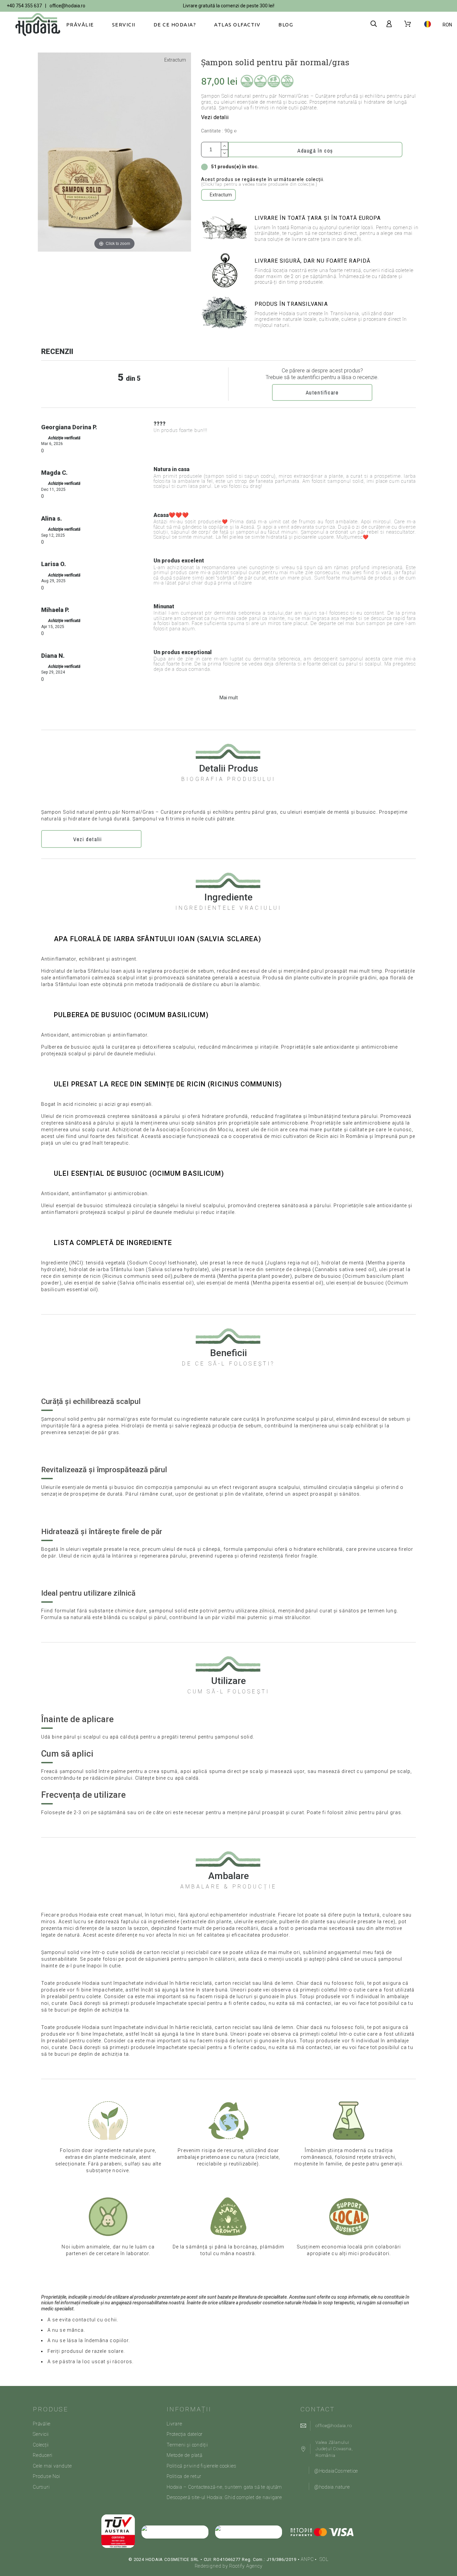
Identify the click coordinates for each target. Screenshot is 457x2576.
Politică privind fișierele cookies (202, 2466)
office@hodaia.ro (67, 6)
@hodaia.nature (332, 2487)
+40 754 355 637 (24, 6)
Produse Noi (47, 2476)
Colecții (41, 2445)
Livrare (174, 2424)
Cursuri (41, 2487)
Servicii (41, 2434)
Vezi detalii (215, 117)
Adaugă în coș (315, 151)
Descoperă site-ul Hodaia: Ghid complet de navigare (224, 2497)
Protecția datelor (185, 2434)
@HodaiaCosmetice (336, 2471)
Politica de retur (184, 2476)
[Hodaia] (33, 25)
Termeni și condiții (187, 2445)
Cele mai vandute (52, 2466)
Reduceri (43, 2455)
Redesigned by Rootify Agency (229, 2566)
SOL (324, 2559)
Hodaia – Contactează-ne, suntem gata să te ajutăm (224, 2487)
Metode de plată (185, 2455)
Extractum (175, 60)
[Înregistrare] (390, 24)
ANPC (307, 2559)
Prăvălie (42, 2424)
